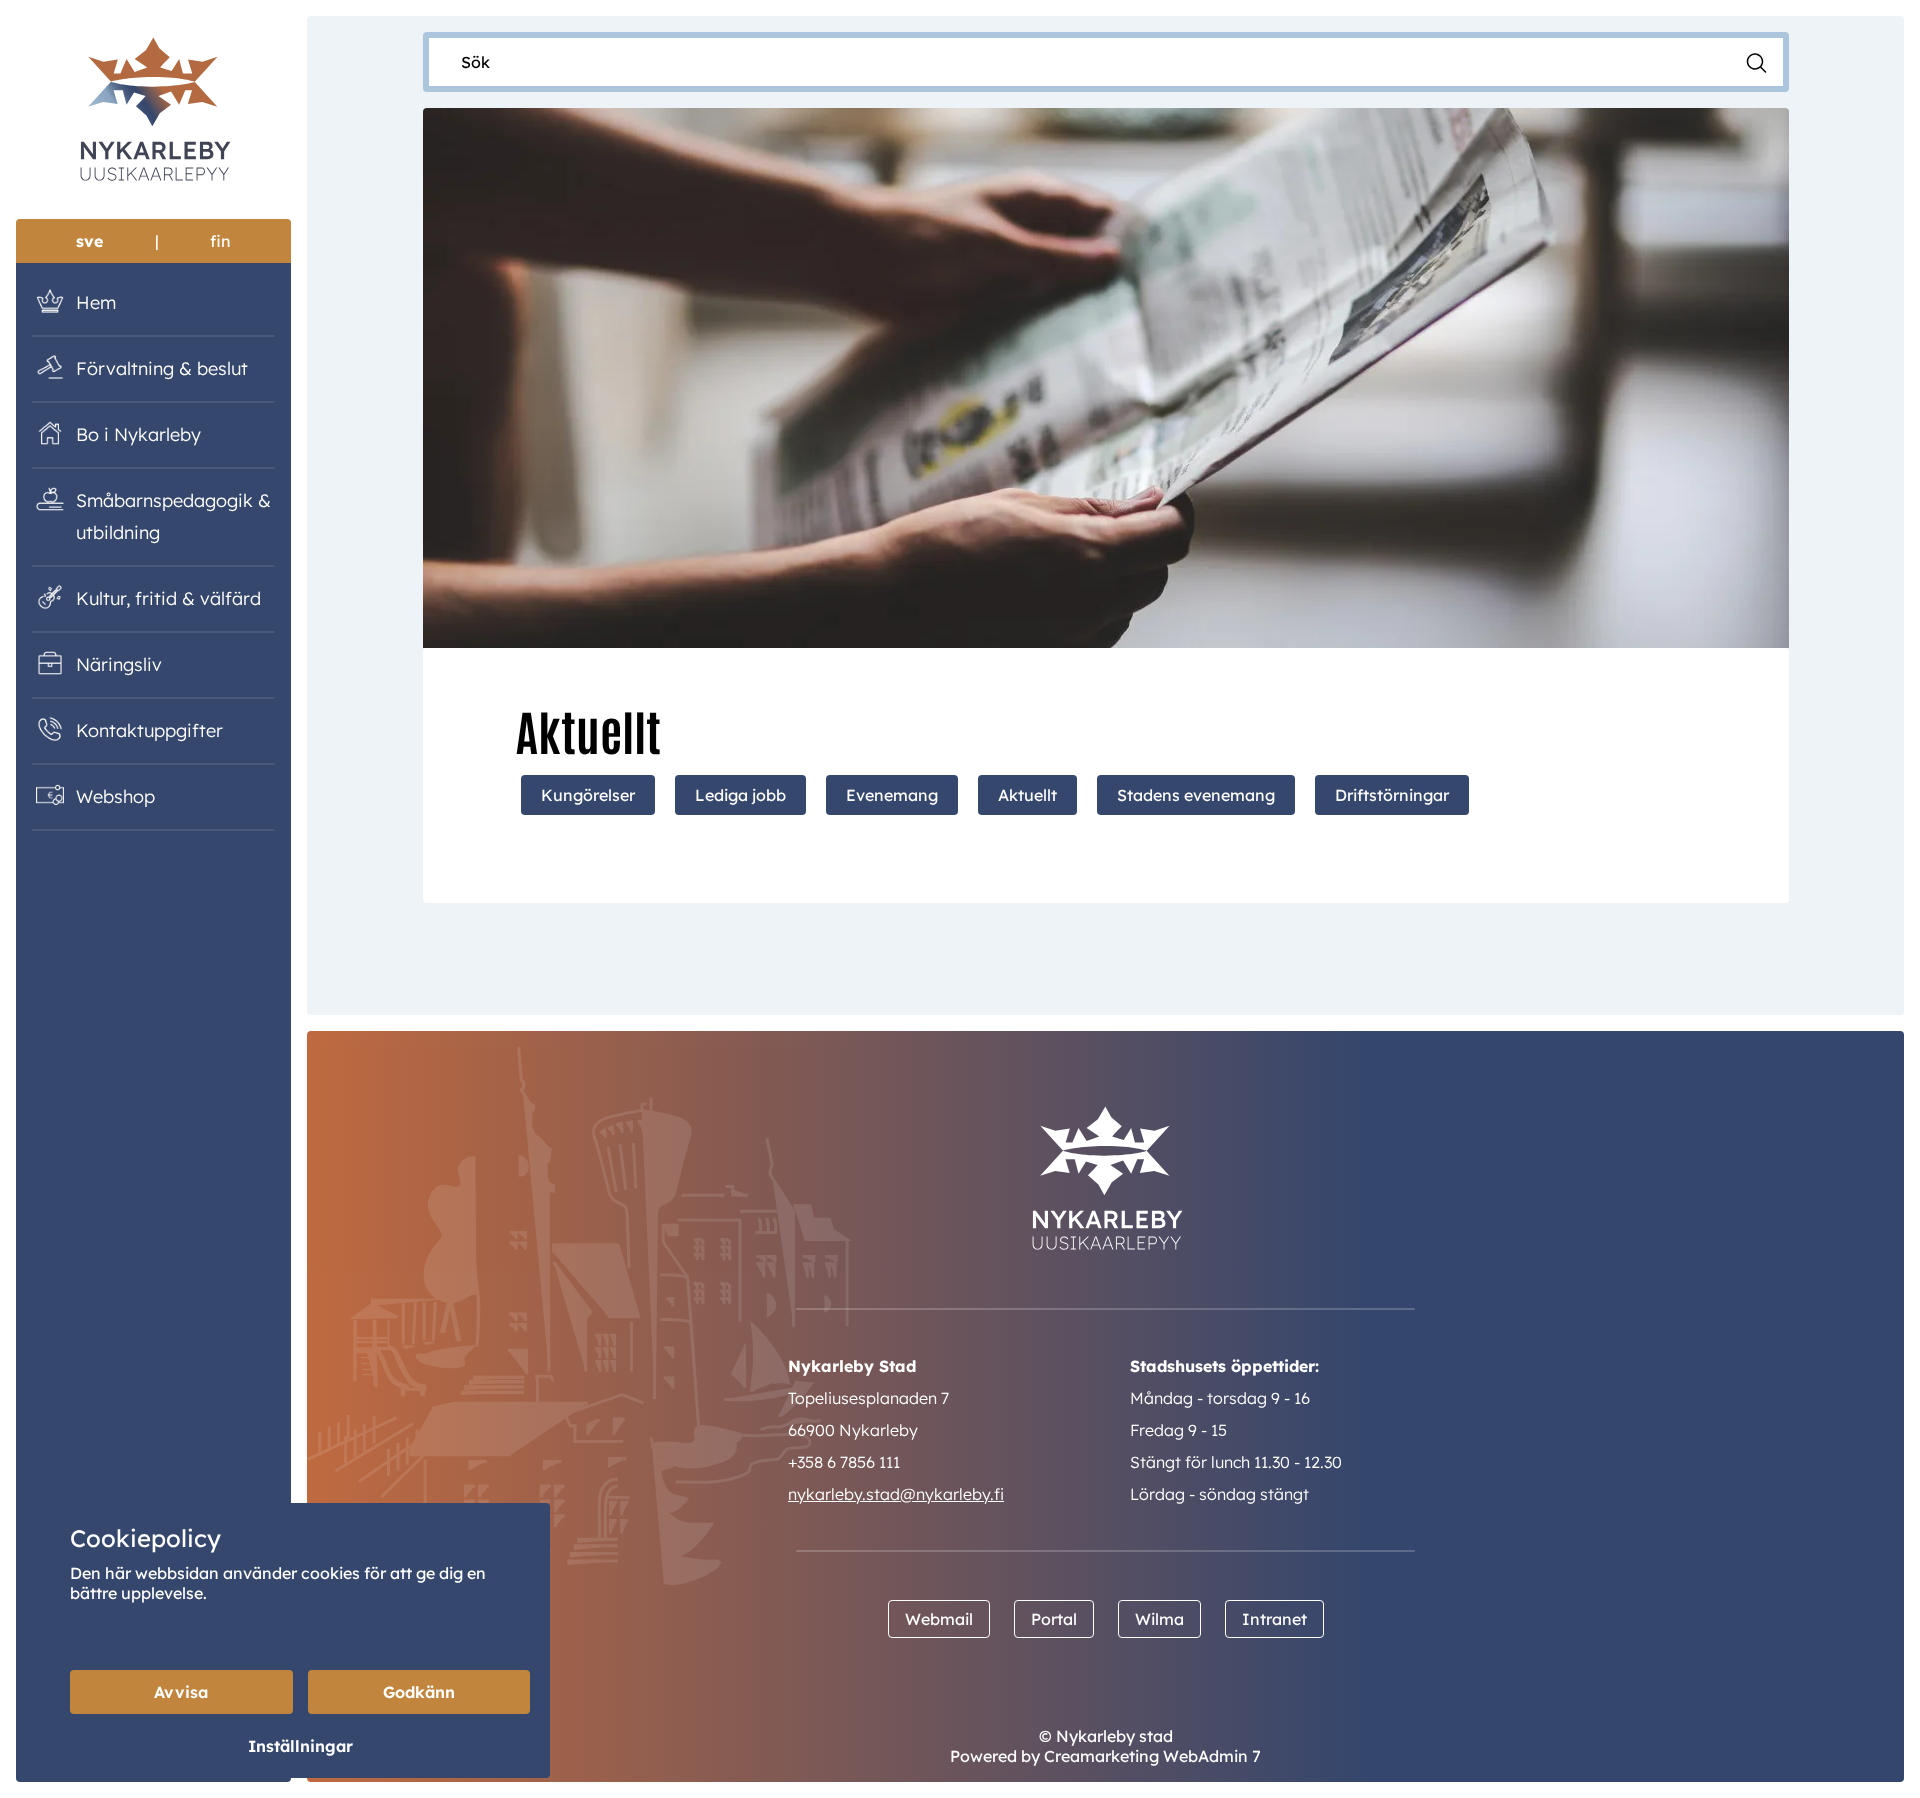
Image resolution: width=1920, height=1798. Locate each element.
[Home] (153, 112)
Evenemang (892, 795)
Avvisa (181, 1692)
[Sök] (1756, 61)
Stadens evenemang (1196, 795)
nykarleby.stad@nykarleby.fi (896, 1494)
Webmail (939, 1619)
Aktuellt (1027, 795)
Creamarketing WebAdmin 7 (1152, 1756)
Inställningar (300, 1746)
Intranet (1274, 1619)
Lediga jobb (740, 795)
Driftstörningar (1392, 795)
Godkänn (419, 1692)
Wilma (1159, 1619)
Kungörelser (588, 795)
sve (89, 241)
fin (220, 241)
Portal (1054, 1619)
